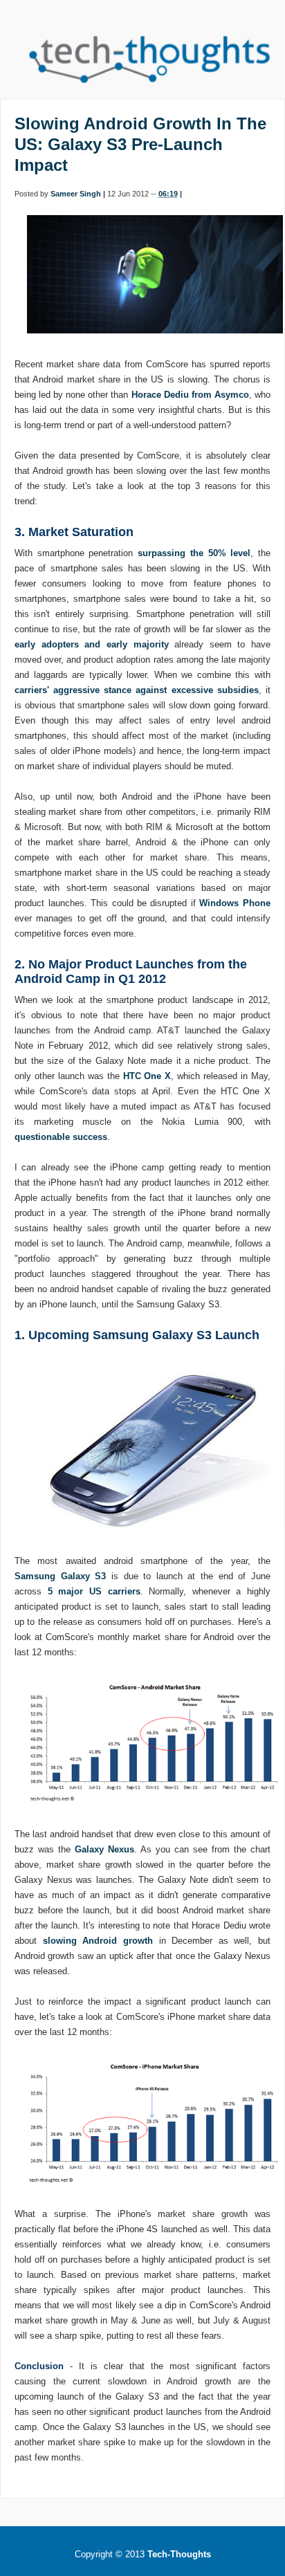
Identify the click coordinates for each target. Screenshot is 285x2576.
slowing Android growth (98, 1941)
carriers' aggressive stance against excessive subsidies (137, 690)
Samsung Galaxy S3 (60, 1576)
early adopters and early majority (91, 644)
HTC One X (147, 1076)
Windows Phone (235, 903)
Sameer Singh (76, 194)
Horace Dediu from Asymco (190, 395)
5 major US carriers (94, 1591)
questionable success (61, 1137)
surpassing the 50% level (194, 553)
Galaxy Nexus (104, 1849)
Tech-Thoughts (179, 2554)
